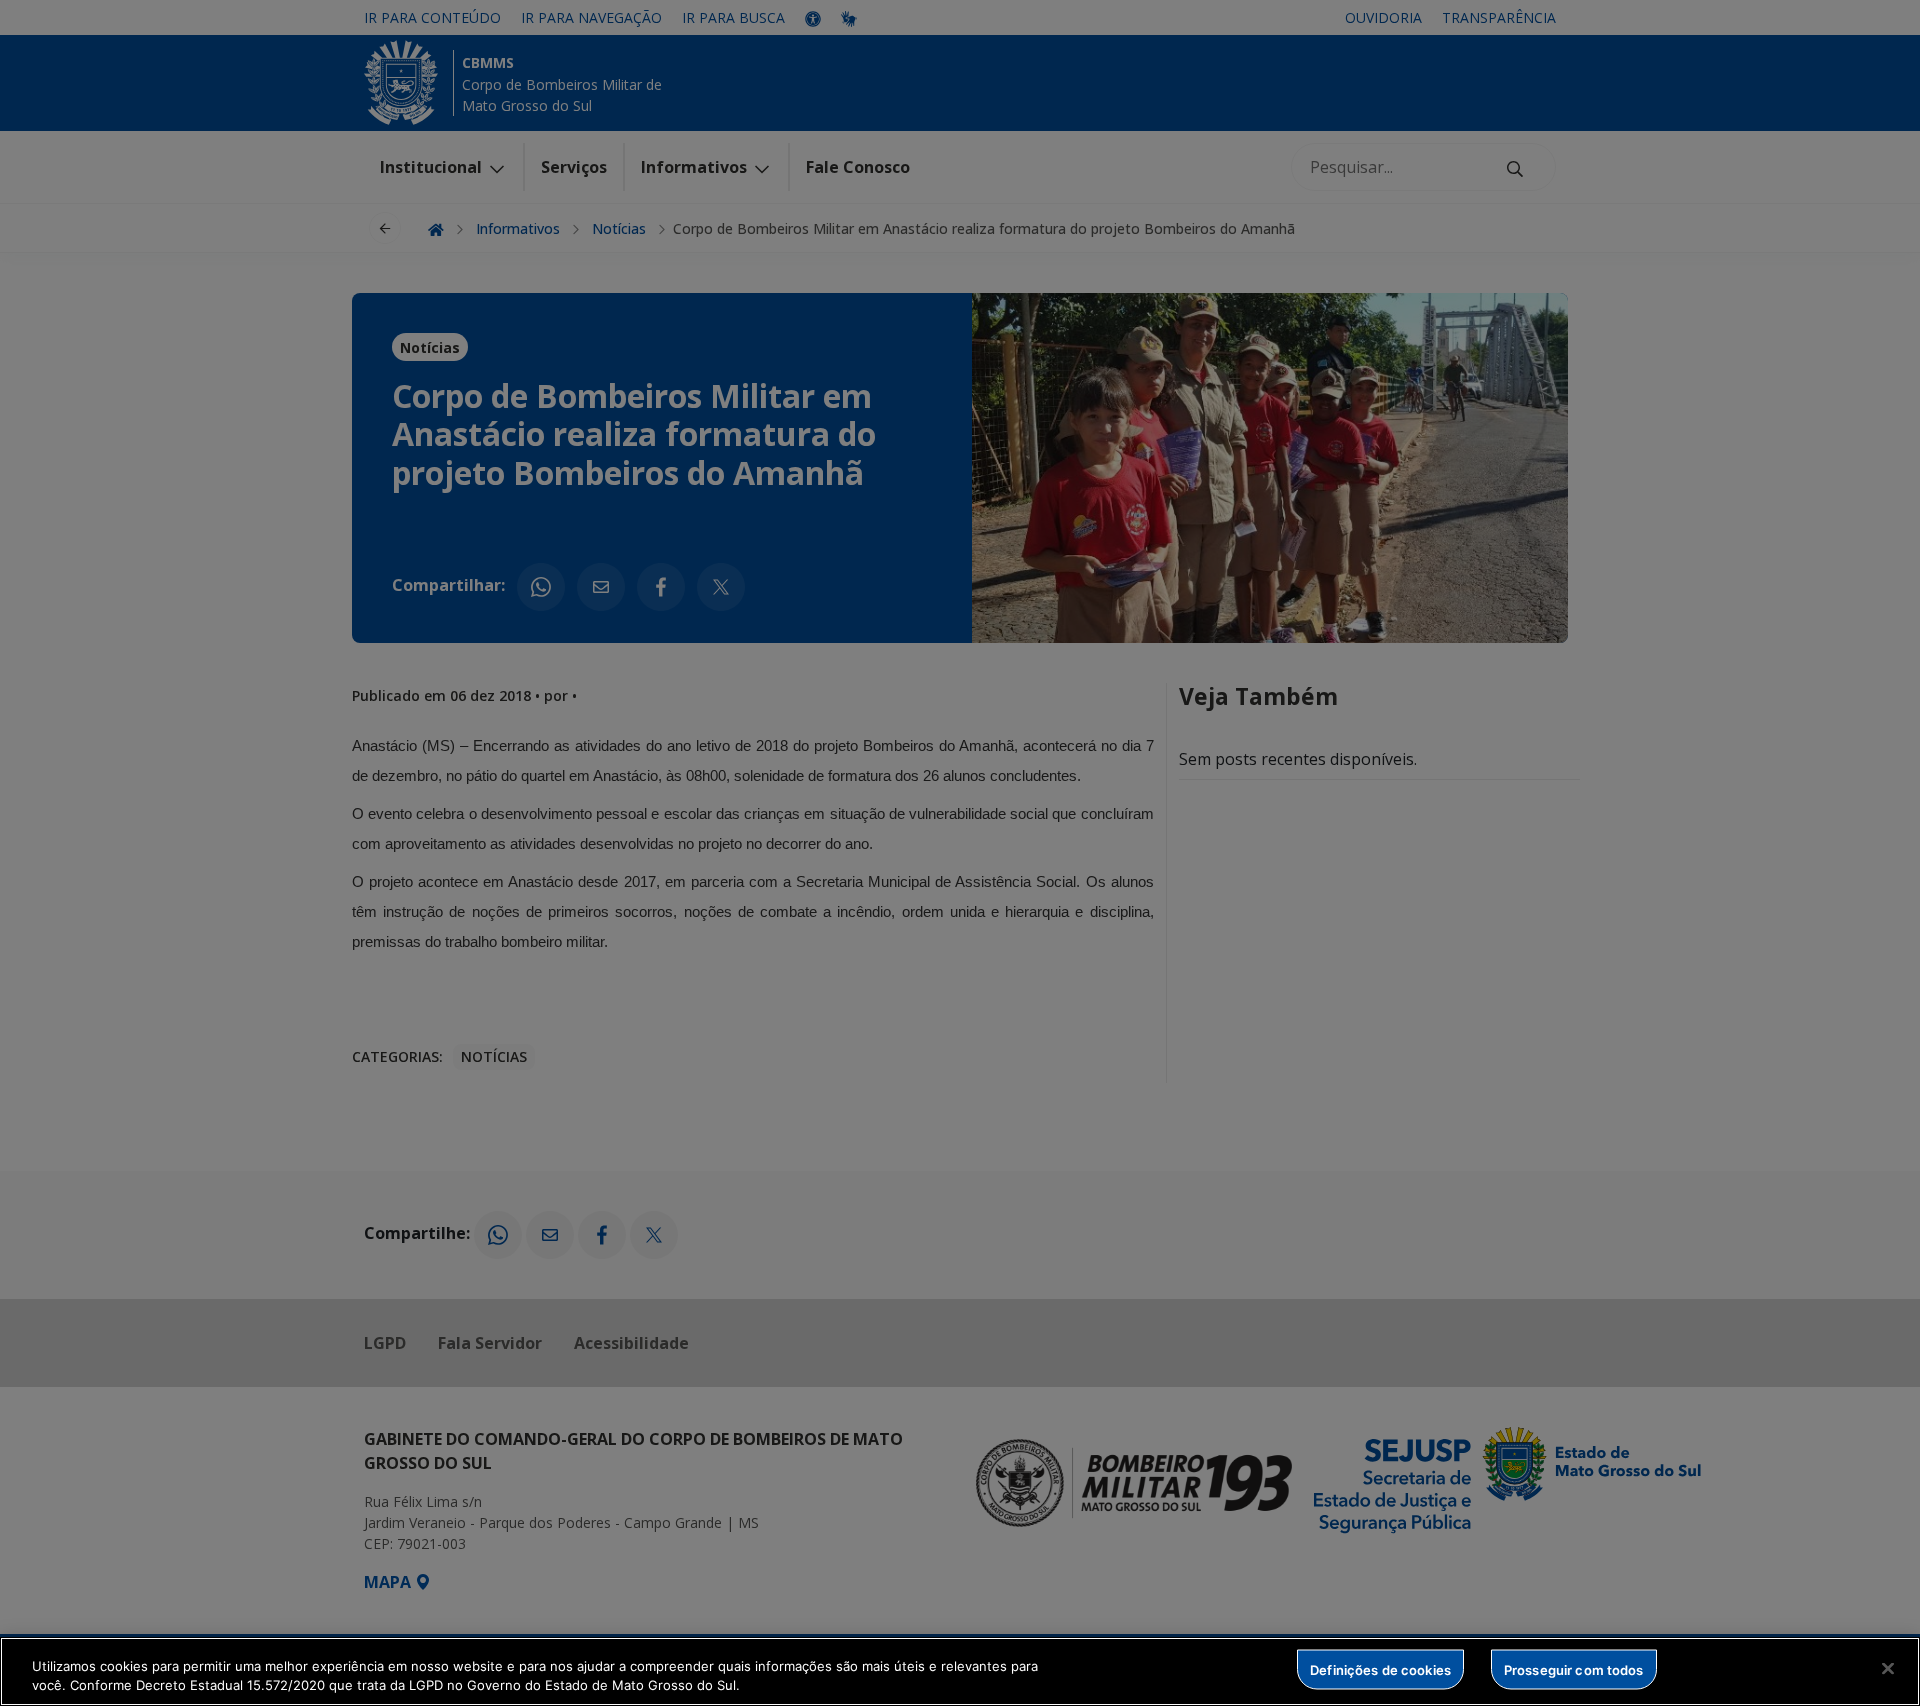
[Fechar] (1888, 1669)
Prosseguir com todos (1574, 1669)
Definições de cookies (1380, 1669)
